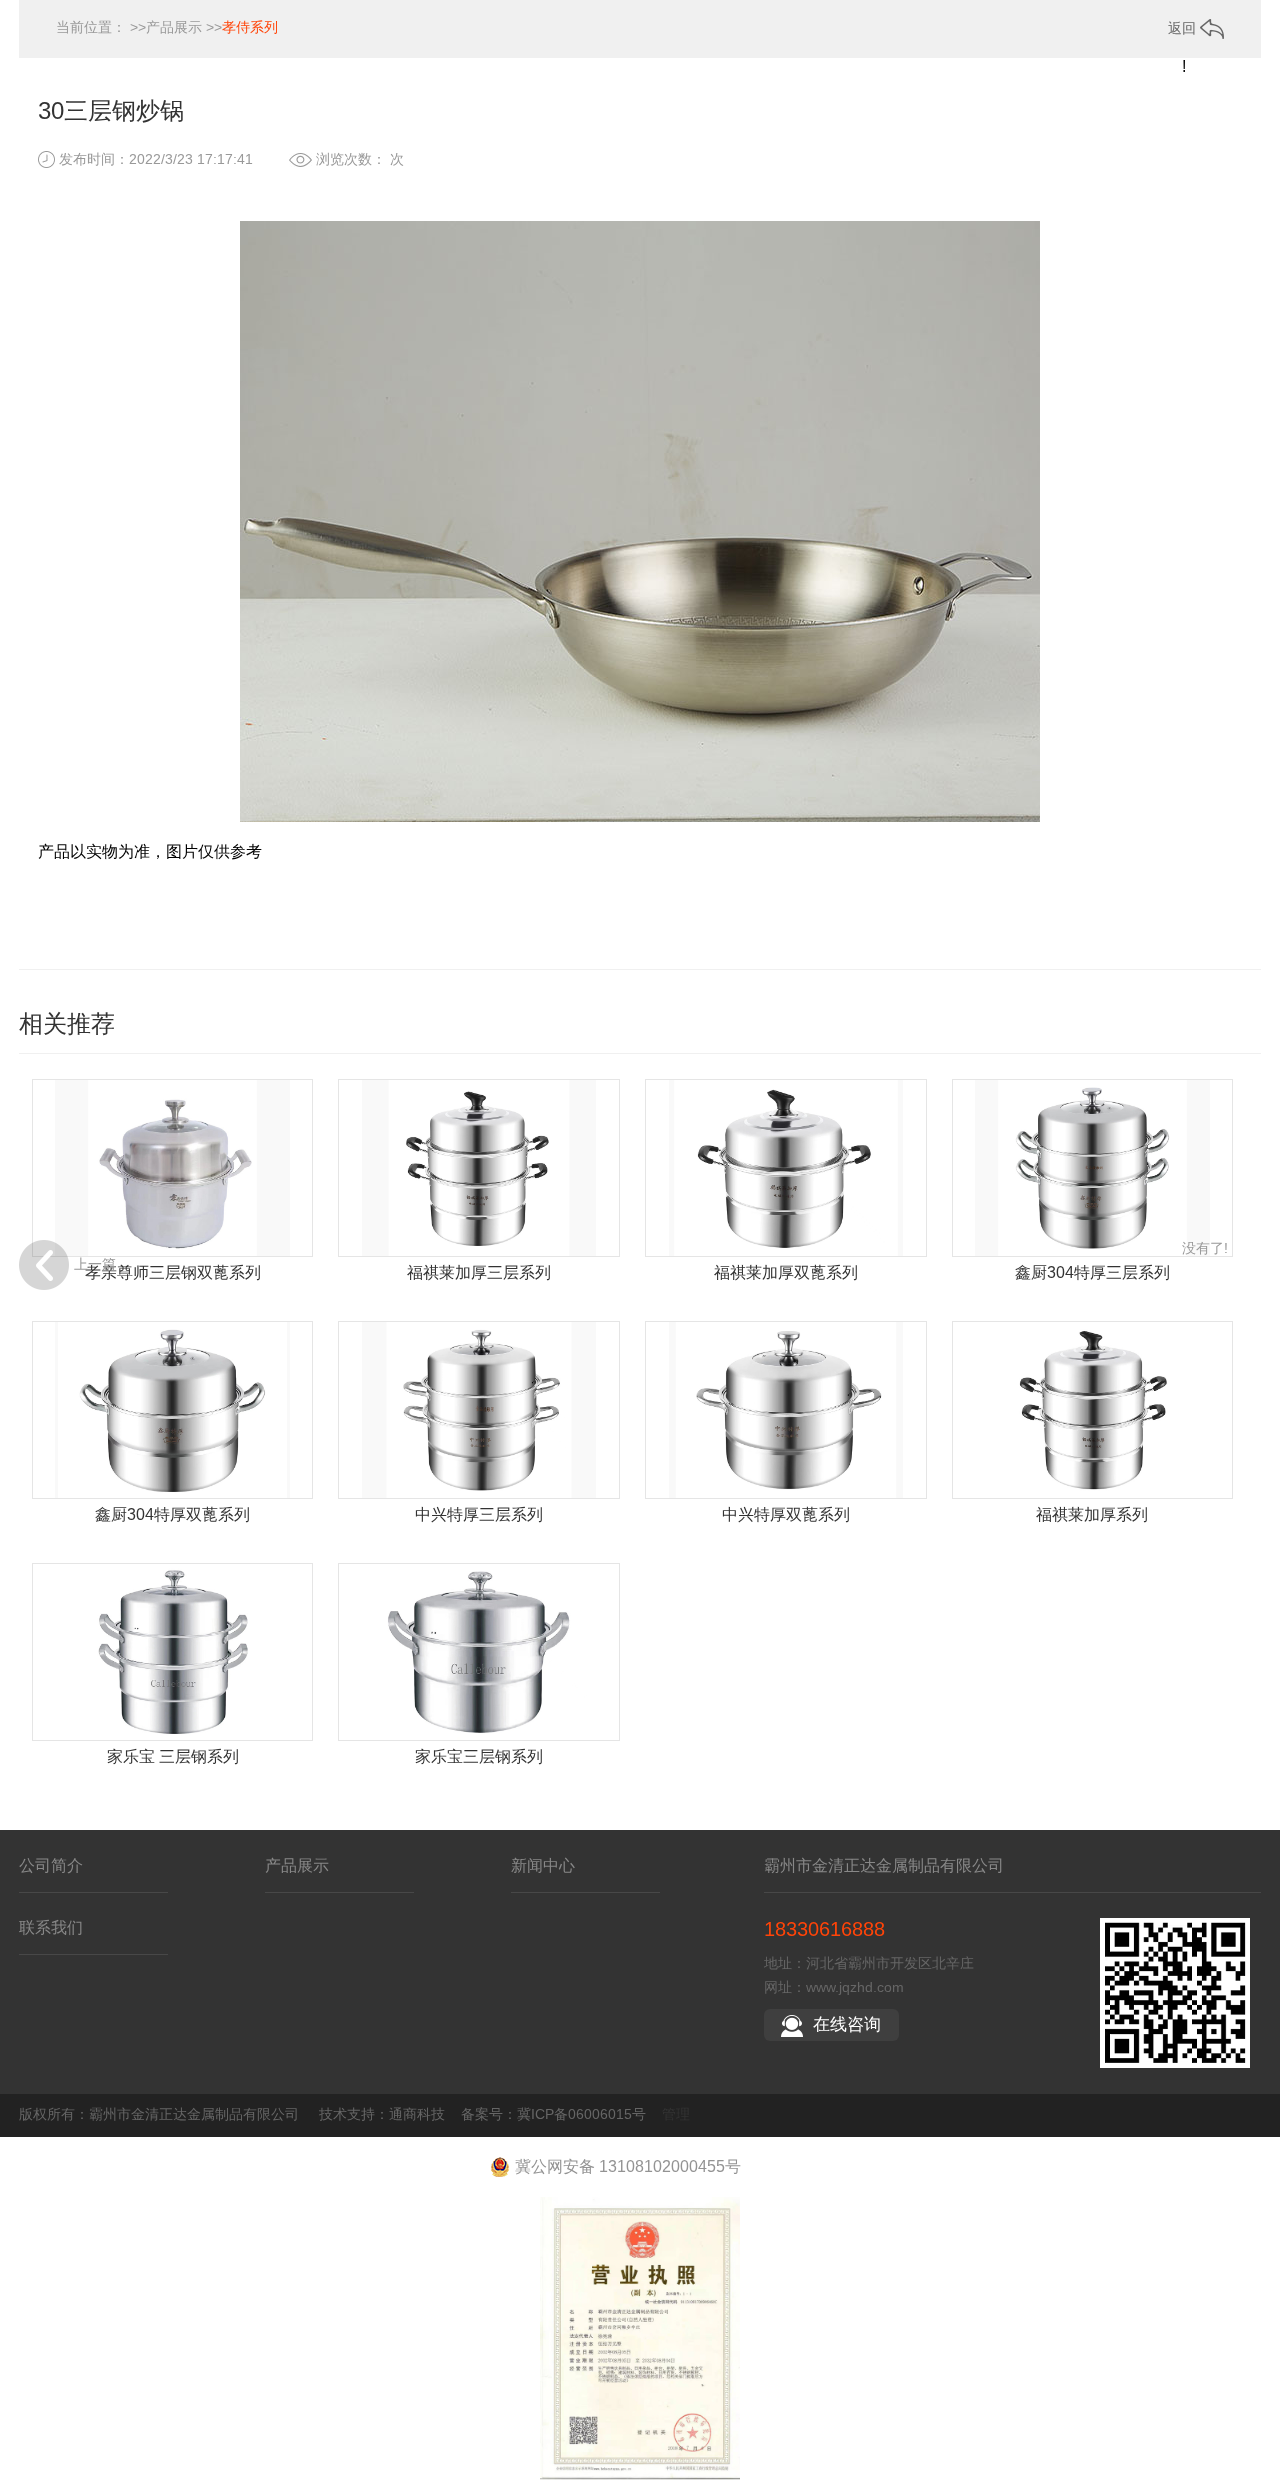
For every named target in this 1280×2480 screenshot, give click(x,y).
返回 (1184, 28)
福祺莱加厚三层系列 (479, 1272)
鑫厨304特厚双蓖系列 (172, 1514)
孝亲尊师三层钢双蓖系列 (173, 1272)
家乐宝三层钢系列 (479, 1756)
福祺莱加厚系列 (1092, 1514)
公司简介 (51, 1865)
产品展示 (174, 27)
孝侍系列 (250, 27)
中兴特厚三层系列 (479, 1514)
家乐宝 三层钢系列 (173, 1756)
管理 (676, 2114)
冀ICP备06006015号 (581, 2114)
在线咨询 (847, 2024)
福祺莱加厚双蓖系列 (786, 1272)
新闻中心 (543, 1865)
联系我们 (51, 1927)
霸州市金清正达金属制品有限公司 (884, 1865)
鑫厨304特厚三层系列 (1092, 1272)
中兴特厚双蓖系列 (786, 1514)
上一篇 (95, 1264)
